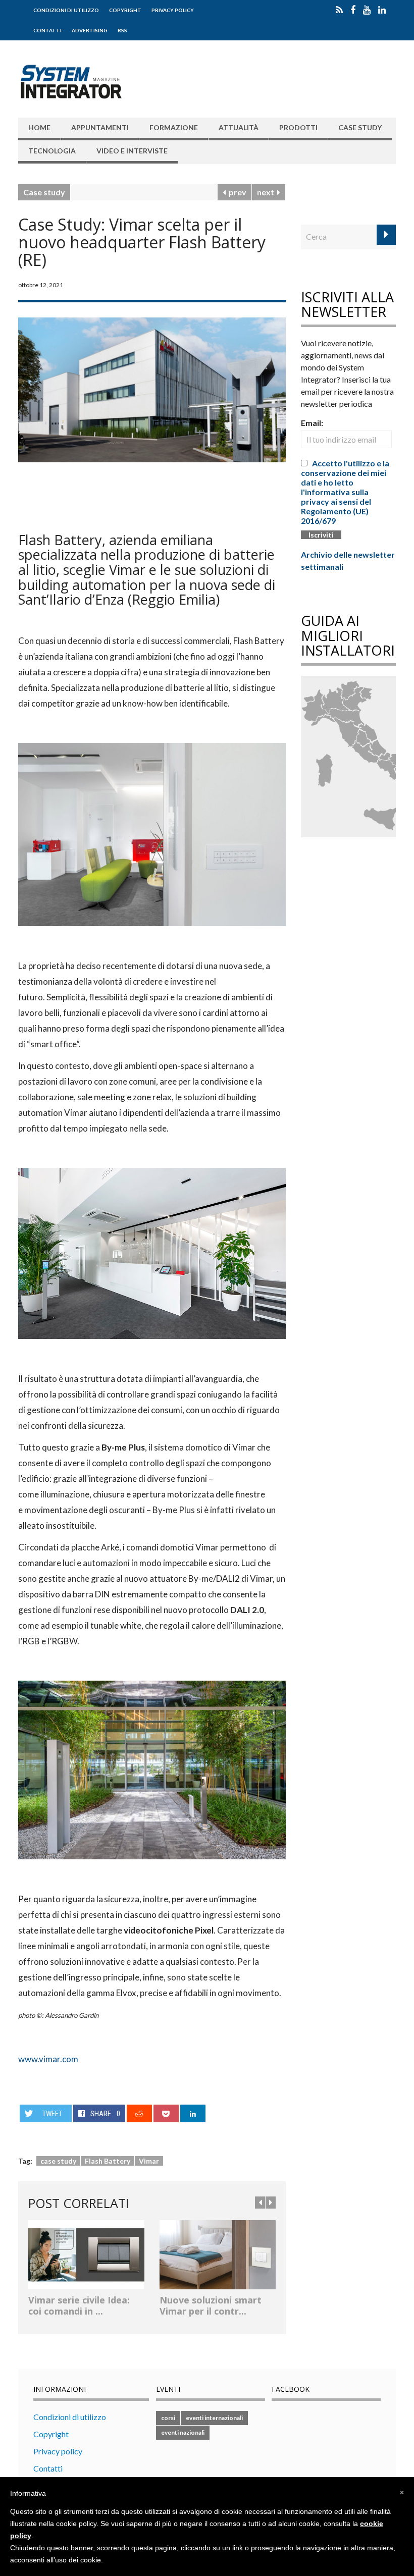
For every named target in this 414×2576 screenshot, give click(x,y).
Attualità (239, 127)
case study (58, 2161)
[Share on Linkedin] (193, 2113)
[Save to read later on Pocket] (166, 2113)
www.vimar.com (48, 2059)
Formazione (174, 127)
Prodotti (298, 127)
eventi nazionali (183, 2432)
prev (236, 192)
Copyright (125, 10)
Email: (312, 423)
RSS (122, 30)
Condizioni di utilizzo (66, 10)
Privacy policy (173, 10)
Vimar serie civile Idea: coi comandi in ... (79, 2305)
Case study (360, 127)
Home (39, 127)
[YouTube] (367, 10)
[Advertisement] (136, 493)
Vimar (149, 2161)
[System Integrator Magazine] (71, 80)
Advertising (90, 30)
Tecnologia (52, 151)
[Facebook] (353, 10)
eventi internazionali (214, 2418)
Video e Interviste (132, 151)
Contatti (47, 30)
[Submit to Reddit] (140, 2113)
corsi (168, 2418)
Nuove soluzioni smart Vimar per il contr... (211, 2305)
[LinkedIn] (382, 10)
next (267, 192)
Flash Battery (108, 2161)
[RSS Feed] (339, 10)
